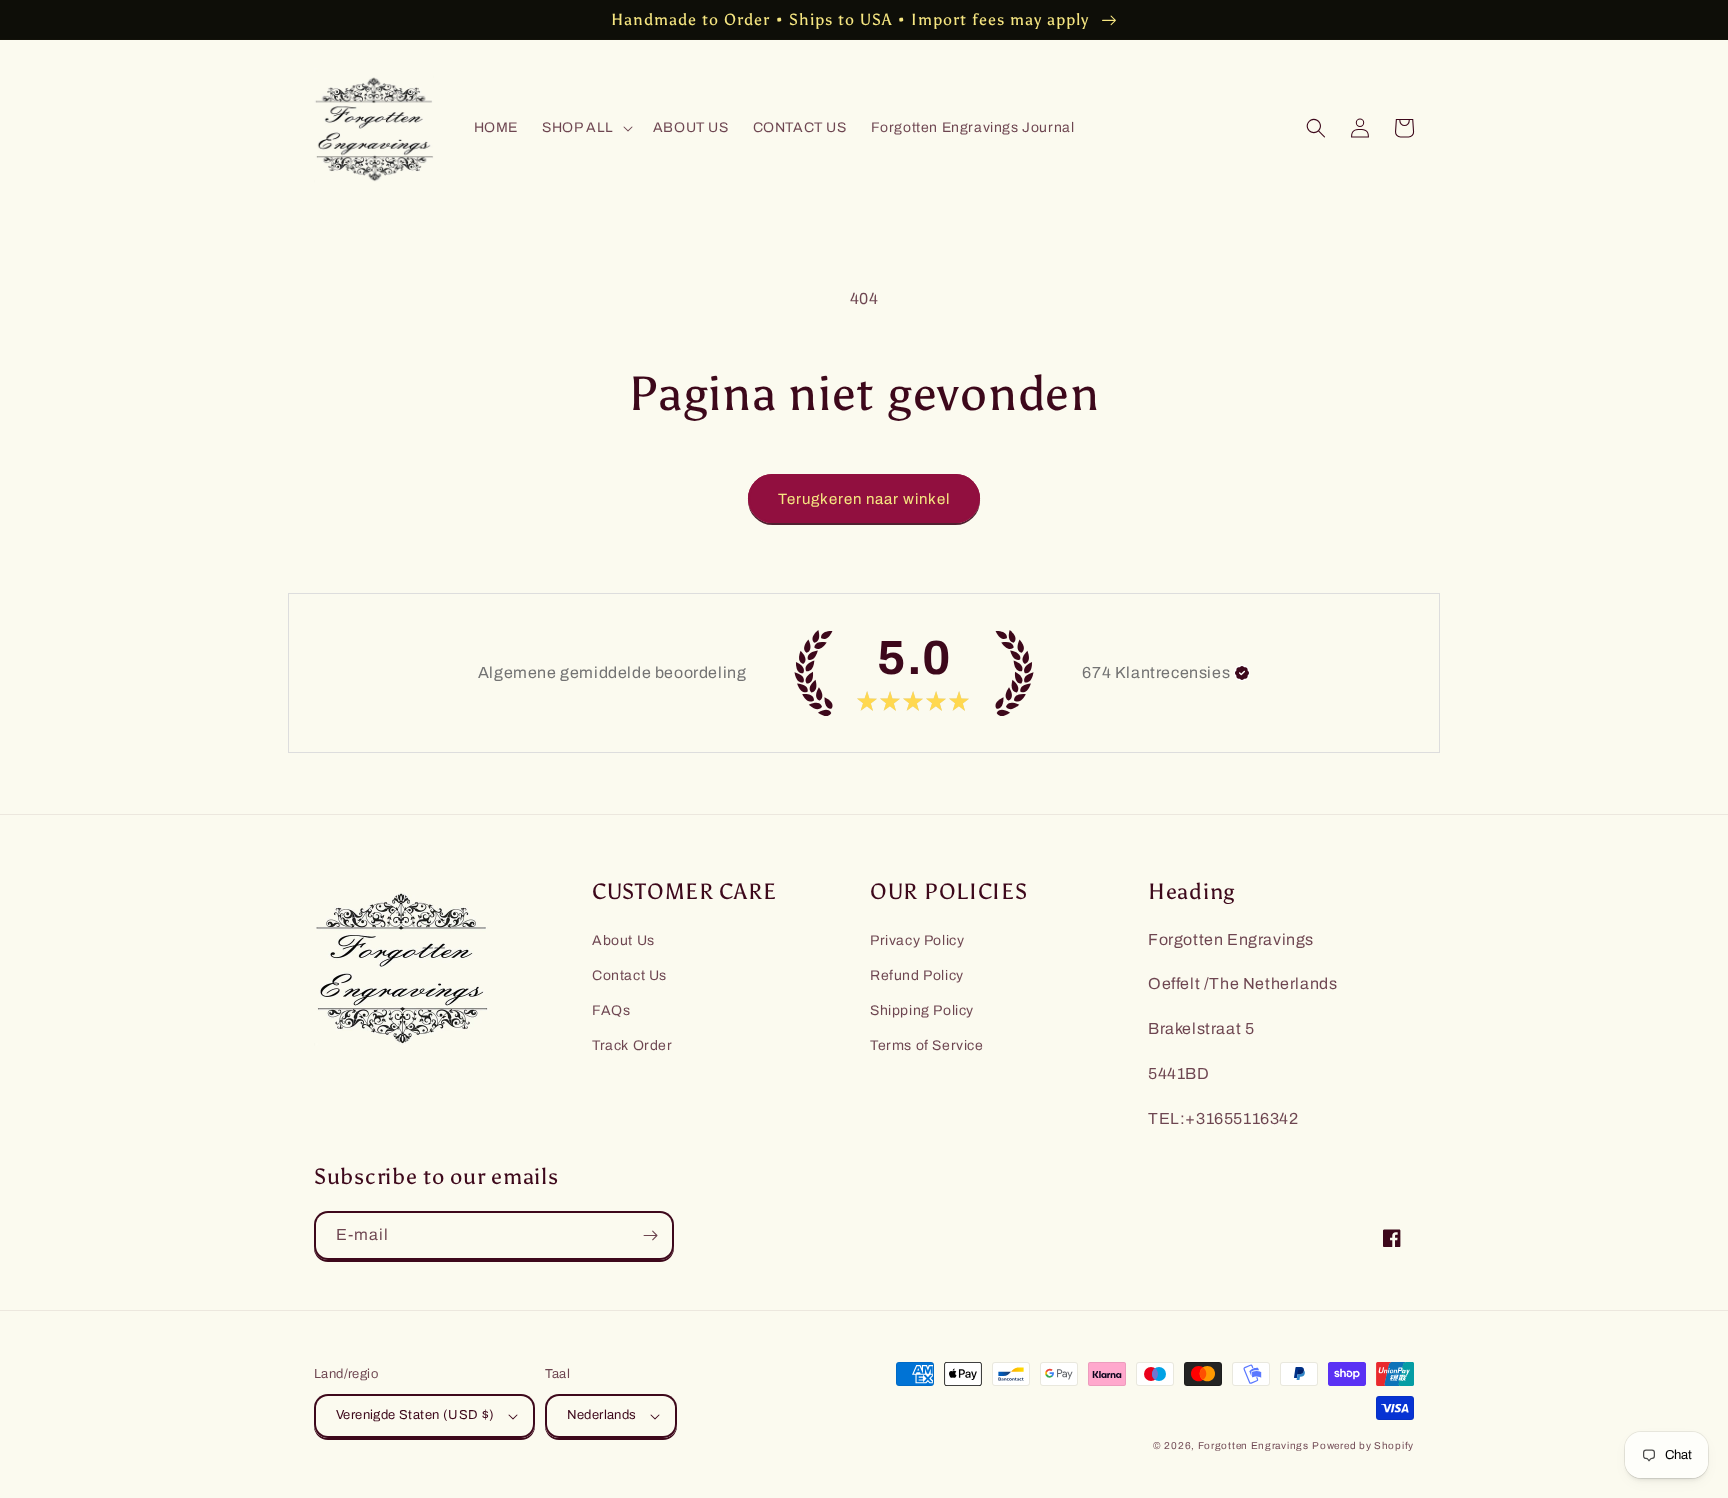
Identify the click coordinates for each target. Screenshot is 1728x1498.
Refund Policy (917, 975)
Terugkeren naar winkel (864, 499)
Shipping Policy (922, 1010)
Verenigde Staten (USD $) (415, 1415)
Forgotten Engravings (1253, 1445)
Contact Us (629, 975)
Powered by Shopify (1363, 1445)
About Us (623, 940)
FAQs (611, 1010)
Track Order (632, 1045)
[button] (585, 128)
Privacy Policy (917, 940)
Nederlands (602, 1415)
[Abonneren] (650, 1235)
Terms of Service (927, 1045)
